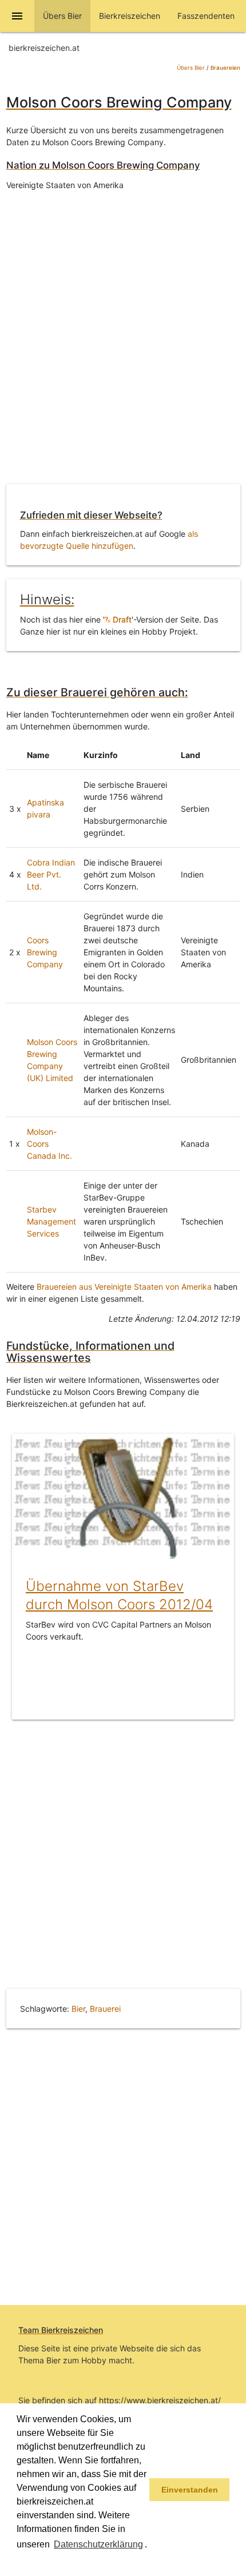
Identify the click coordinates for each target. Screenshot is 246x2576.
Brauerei (105, 2009)
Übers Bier (191, 68)
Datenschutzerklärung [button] (98, 2544)
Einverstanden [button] (190, 2490)
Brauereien (225, 68)
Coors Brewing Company (45, 952)
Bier (78, 2009)
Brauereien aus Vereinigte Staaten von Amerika (124, 1287)
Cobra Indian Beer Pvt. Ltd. (51, 874)
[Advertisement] (123, 346)
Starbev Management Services (51, 1221)
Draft (121, 619)
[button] (18, 2561)
